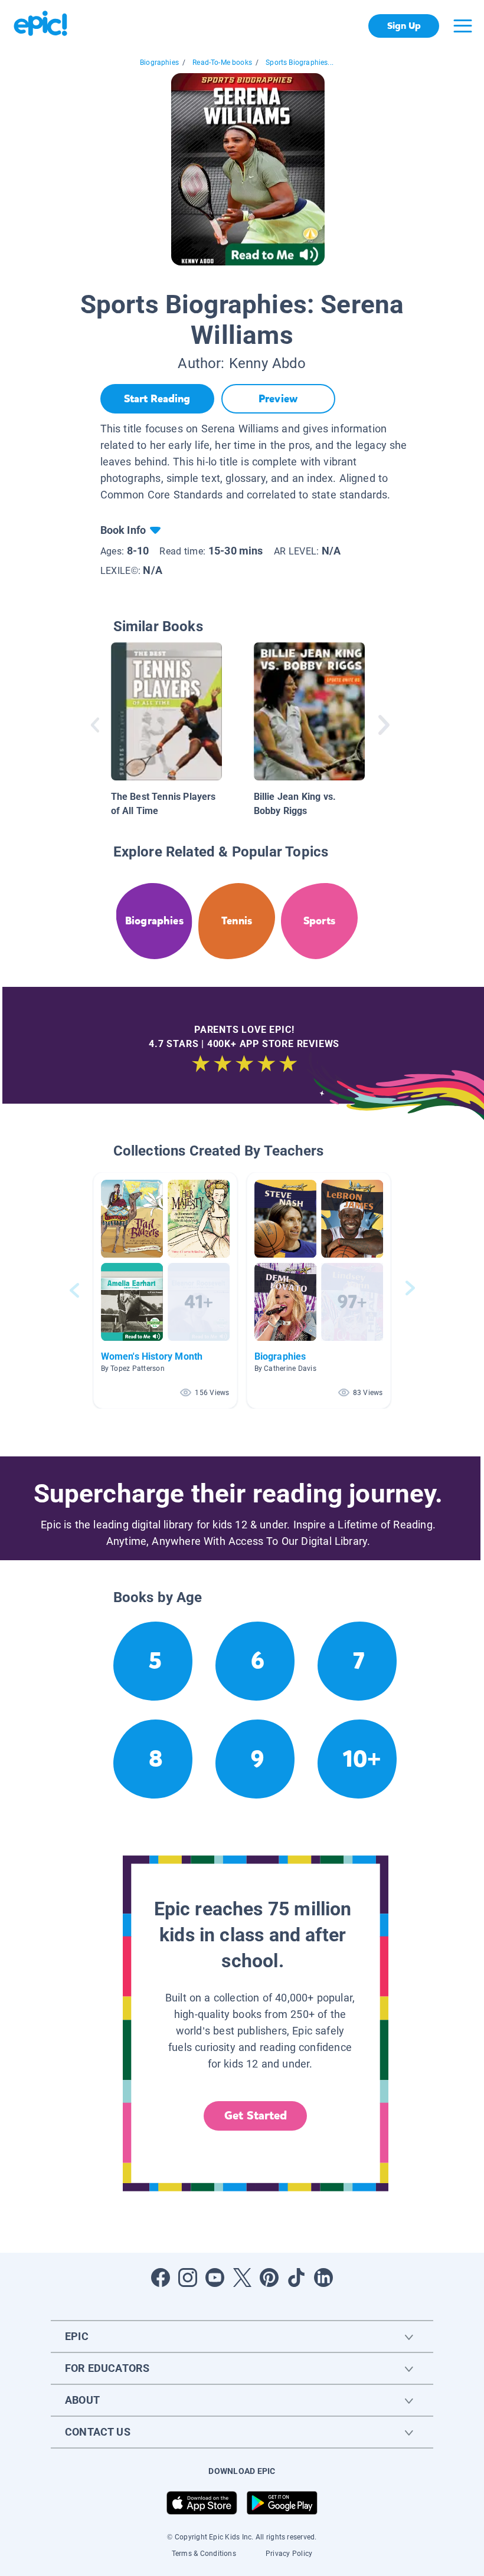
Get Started (256, 2116)
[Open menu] (463, 26)
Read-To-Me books (222, 63)
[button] (165, 1290)
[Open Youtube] (215, 2278)
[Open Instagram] (188, 2278)
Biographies (159, 63)
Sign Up (404, 26)
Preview (278, 399)
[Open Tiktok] (296, 2278)
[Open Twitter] (242, 2278)
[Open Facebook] (161, 2278)
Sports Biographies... (300, 63)
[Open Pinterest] (269, 2278)
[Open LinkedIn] (323, 2278)
